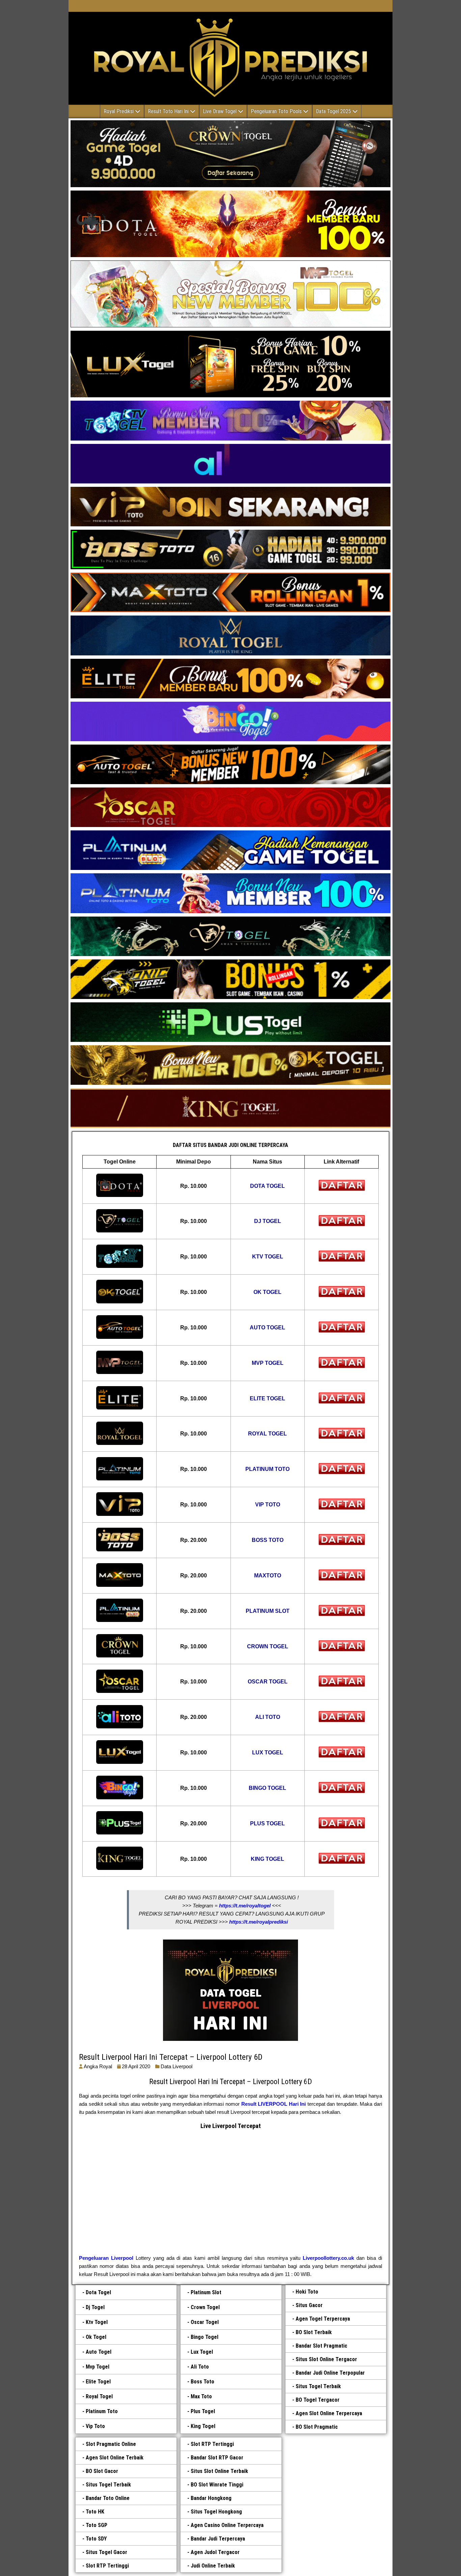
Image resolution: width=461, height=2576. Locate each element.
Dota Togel (98, 2292)
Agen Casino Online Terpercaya (227, 2525)
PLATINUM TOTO (267, 1469)
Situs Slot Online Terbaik (219, 2471)
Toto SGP (97, 2525)
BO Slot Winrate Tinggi (217, 2485)
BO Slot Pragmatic (317, 2427)
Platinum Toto (102, 2411)
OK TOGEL (267, 1292)
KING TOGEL (267, 1859)
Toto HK (95, 2512)
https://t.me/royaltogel (245, 1906)
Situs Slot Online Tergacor (326, 2359)
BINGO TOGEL (267, 1788)
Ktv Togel (97, 2322)
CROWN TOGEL (268, 1646)
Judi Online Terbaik (213, 2566)
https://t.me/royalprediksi (259, 1922)
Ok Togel (96, 2337)
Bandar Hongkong (211, 2498)
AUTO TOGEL (267, 1328)
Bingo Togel (205, 2337)
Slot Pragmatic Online (111, 2444)
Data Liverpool (177, 2066)
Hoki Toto (307, 2292)
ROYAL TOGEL (267, 1434)
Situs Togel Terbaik (318, 2386)
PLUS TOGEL (267, 1823)
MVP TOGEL (268, 1363)
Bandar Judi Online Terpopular (330, 2373)
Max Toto (201, 2396)
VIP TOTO (268, 1505)
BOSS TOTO (268, 1540)
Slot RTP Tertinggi (107, 2566)
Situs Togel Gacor (106, 2552)
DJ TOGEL (268, 1221)
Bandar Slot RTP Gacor (217, 2458)
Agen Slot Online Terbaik (115, 2458)
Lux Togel (202, 2352)
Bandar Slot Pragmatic (321, 2346)
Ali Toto (200, 2367)
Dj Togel (95, 2307)
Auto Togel (99, 2352)
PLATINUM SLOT (268, 1611)
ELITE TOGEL (267, 1398)
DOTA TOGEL (267, 1186)
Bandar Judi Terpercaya (218, 2539)
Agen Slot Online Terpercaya (329, 2413)
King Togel (203, 2426)
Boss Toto (202, 2382)
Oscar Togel (205, 2322)
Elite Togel (98, 2382)
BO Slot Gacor (102, 2471)
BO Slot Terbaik (314, 2332)
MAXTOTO (268, 1575)
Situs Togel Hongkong (216, 2512)
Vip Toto (95, 2426)
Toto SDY (96, 2539)
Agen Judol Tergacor (215, 2552)
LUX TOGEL (268, 1753)
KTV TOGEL (268, 1257)
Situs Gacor (309, 2305)
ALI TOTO (268, 1717)
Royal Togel (99, 2396)
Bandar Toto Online (108, 2498)
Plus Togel (203, 2411)
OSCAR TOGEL (268, 1682)
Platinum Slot (206, 2292)
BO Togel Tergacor (318, 2400)
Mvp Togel (98, 2367)
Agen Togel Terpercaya (323, 2319)
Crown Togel (205, 2307)
